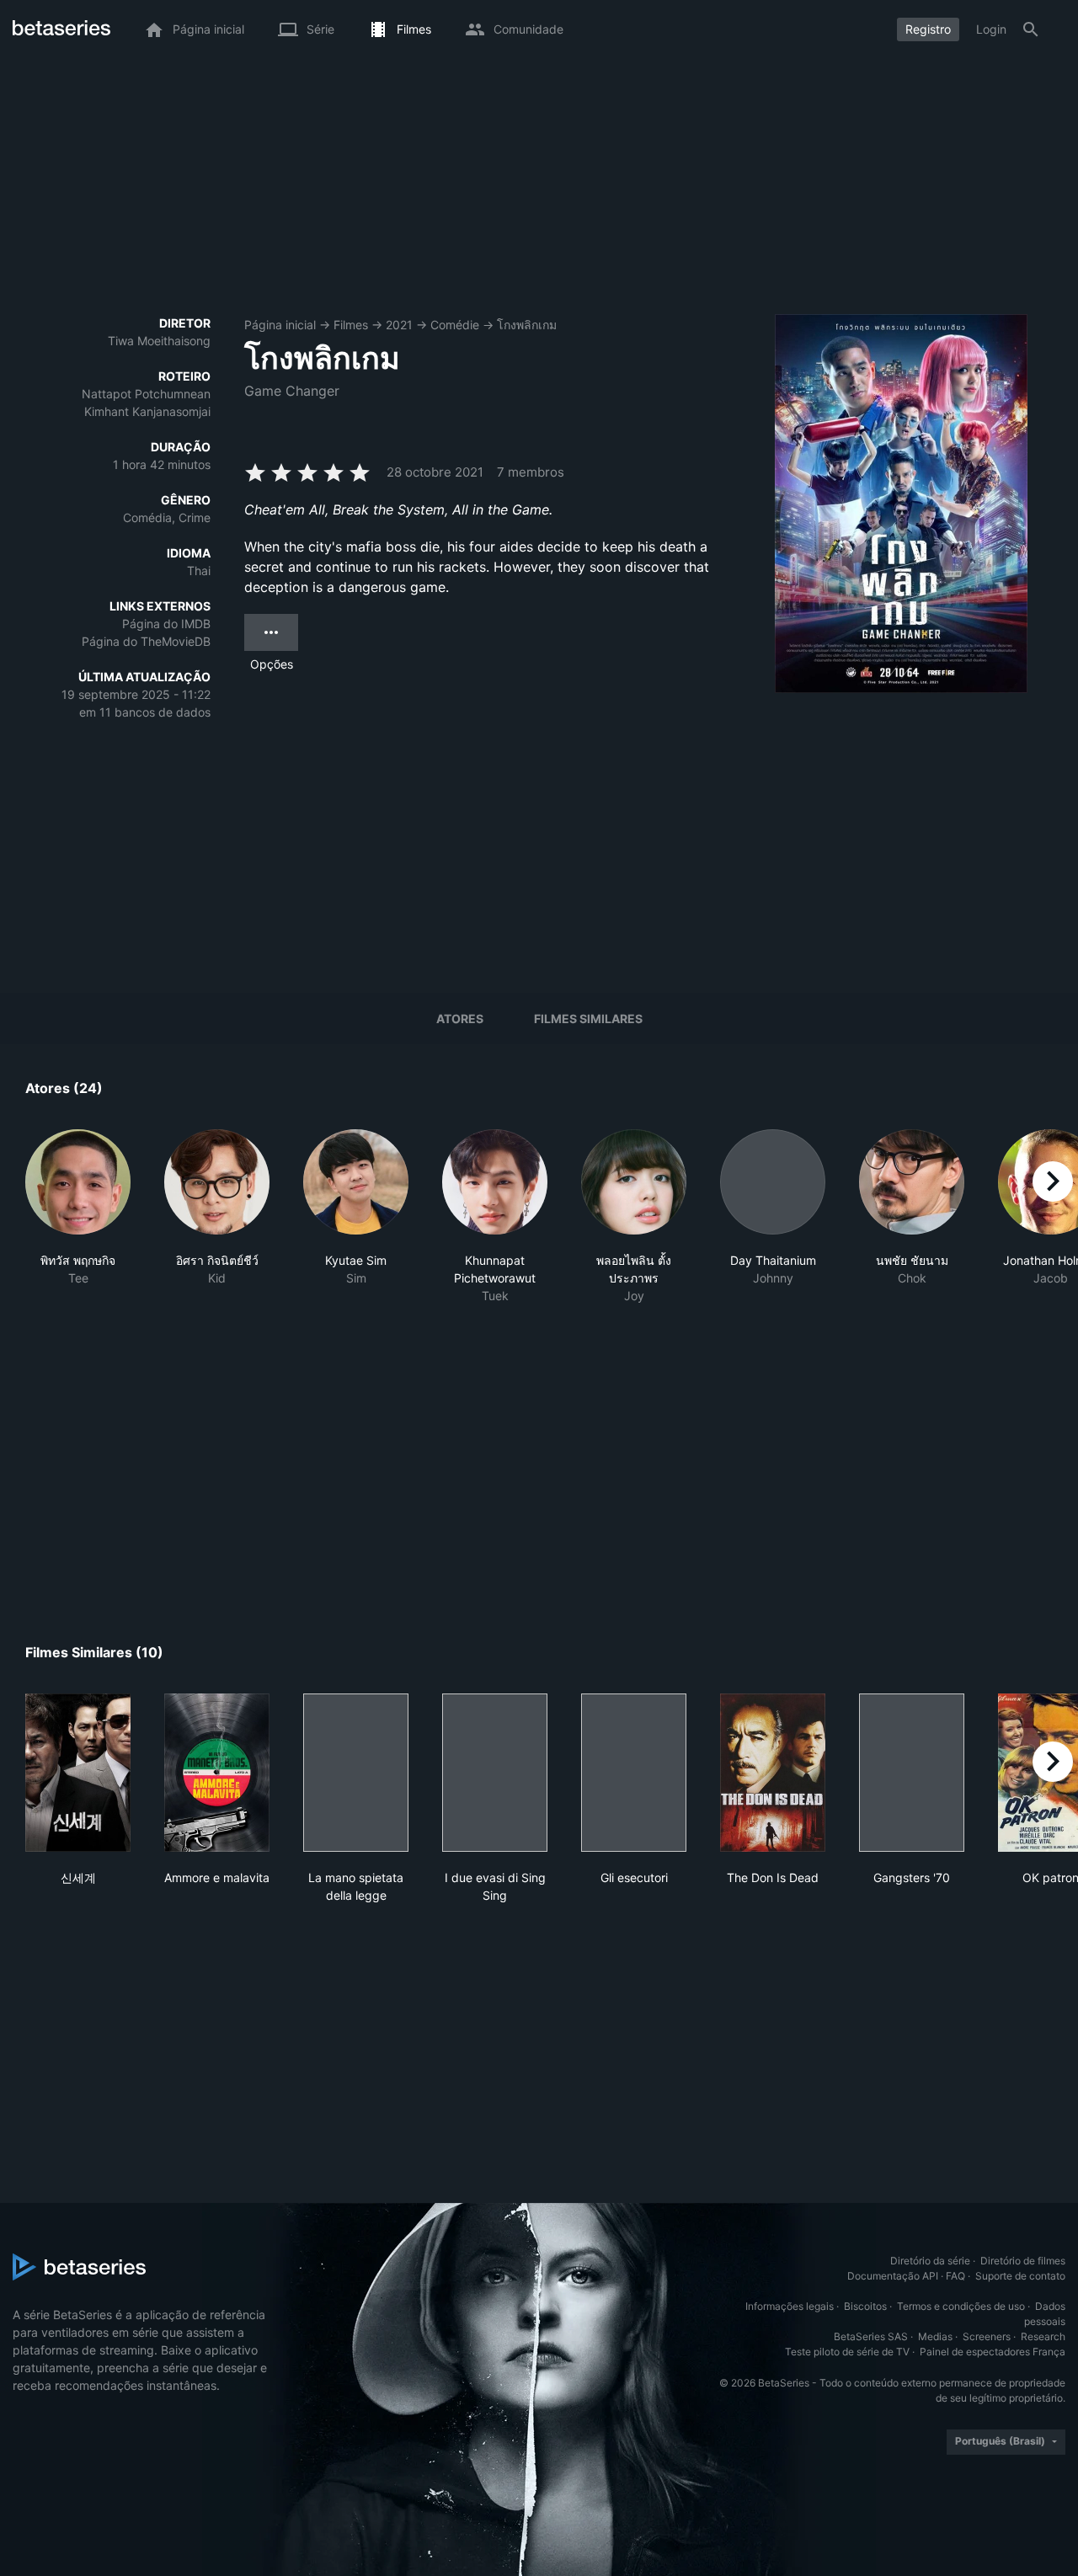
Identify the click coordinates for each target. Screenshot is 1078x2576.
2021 (399, 325)
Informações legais (790, 2306)
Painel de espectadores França (993, 2352)
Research (1043, 2336)
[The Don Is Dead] (773, 1773)
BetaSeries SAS (871, 2336)
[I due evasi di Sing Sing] (495, 1773)
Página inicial (280, 325)
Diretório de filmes (1023, 2261)
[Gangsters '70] (912, 1773)
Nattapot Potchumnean (146, 394)
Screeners (987, 2336)
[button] (78, 1226)
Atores (460, 1019)
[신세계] (78, 1773)
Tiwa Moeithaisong (159, 341)
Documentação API (893, 2276)
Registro (928, 29)
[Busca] (1031, 29)
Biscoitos (865, 2306)
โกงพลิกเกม (527, 325)
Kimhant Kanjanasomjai (147, 411)
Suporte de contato (1020, 2276)
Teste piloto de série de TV (847, 2352)
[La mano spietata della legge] (356, 1773)
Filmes (351, 325)
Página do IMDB (166, 624)
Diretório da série (930, 2261)
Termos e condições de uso (961, 2306)
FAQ (955, 2276)
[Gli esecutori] (634, 1773)
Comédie (455, 325)
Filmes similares (588, 1019)
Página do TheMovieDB (146, 641)
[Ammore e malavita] (217, 1773)
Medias (935, 2336)
